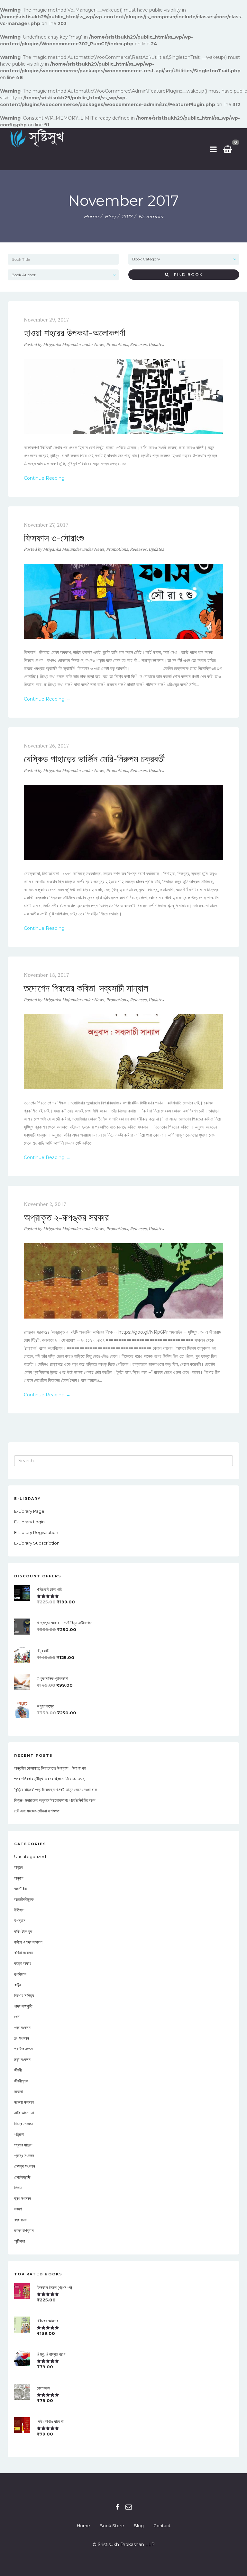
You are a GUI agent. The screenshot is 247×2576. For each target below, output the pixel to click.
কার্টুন (18, 1985)
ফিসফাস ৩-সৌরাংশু (54, 538)
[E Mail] (129, 2507)
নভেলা (18, 2091)
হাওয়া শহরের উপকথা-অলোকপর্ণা (75, 333)
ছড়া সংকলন (22, 2059)
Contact (162, 2526)
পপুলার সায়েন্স (23, 2145)
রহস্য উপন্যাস (24, 2230)
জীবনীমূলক (21, 2081)
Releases (138, 344)
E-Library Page (29, 1511)
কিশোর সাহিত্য (24, 1995)
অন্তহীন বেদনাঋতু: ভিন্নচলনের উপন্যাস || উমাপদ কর (50, 1768)
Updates (156, 344)
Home (91, 217)
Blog (139, 2526)
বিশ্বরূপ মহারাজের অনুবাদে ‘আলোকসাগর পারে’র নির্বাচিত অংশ (55, 1800)
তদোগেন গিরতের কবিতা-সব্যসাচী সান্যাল (86, 988)
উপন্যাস (20, 1920)
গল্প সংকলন (22, 2038)
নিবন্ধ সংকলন (24, 2124)
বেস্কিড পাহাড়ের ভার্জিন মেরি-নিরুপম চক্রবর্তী (94, 759)
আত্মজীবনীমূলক (24, 1899)
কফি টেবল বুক (23, 1931)
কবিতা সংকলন (23, 1953)
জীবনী (18, 2070)
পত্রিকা (19, 2134)
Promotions (117, 344)
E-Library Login (29, 1522)
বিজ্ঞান (18, 2188)
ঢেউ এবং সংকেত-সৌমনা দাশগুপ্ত (37, 1811)
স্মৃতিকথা (20, 2241)
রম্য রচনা (20, 2220)
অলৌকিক (20, 1889)
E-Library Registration (36, 1532)
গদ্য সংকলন (22, 2027)
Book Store (112, 2526)
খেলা (17, 2017)
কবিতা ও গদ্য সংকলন (28, 1942)
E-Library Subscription (37, 1543)
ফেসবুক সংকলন (25, 2166)
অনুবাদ (19, 1878)
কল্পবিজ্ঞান (20, 1974)
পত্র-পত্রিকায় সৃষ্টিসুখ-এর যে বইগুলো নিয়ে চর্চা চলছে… (51, 1779)
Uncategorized (30, 1856)
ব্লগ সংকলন (23, 2198)
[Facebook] (117, 2507)
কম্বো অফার (23, 1963)
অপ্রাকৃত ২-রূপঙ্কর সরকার (66, 1217)
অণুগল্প (18, 1867)
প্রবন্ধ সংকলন (24, 2155)
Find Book (186, 274)
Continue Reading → (47, 478)
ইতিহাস (19, 1910)
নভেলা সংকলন (24, 2102)
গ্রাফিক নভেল (23, 2049)
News (99, 344)
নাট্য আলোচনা (24, 2113)
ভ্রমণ (18, 2209)
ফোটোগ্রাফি (22, 2177)
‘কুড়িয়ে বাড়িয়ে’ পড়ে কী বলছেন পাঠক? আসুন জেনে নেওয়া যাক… (57, 1790)
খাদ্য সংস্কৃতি (23, 2006)
